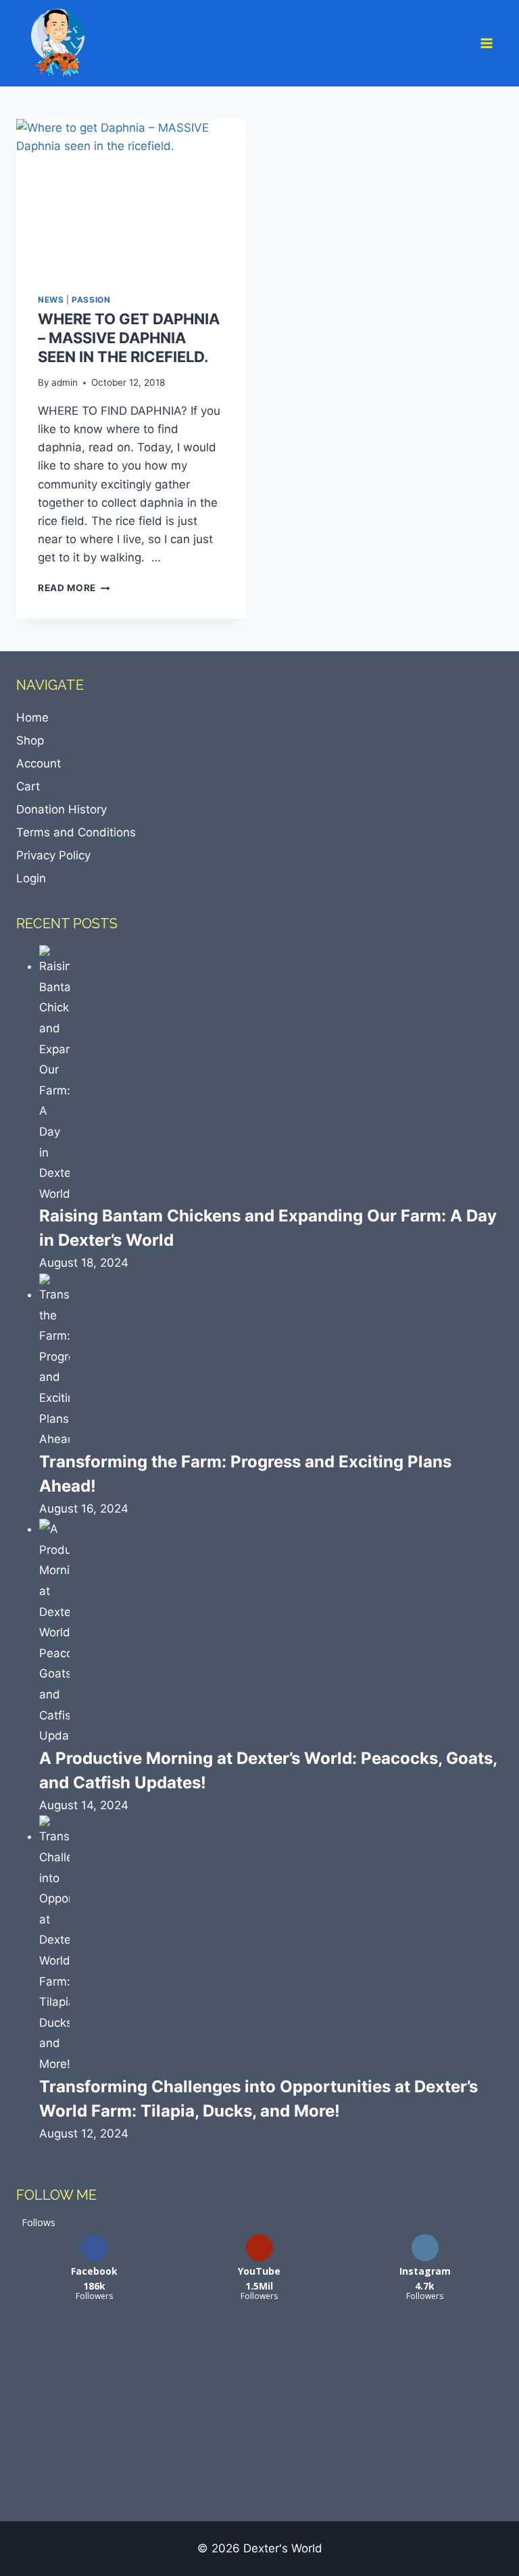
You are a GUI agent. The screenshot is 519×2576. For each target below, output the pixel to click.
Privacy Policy (53, 855)
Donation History (61, 809)
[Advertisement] (118, 2411)
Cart (28, 786)
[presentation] (131, 196)
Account (39, 763)
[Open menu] (488, 43)
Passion (91, 300)
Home (32, 717)
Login (31, 878)
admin (65, 382)
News (51, 300)
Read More (74, 588)
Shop (30, 740)
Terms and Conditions (76, 832)
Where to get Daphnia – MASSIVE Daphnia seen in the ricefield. (129, 337)
